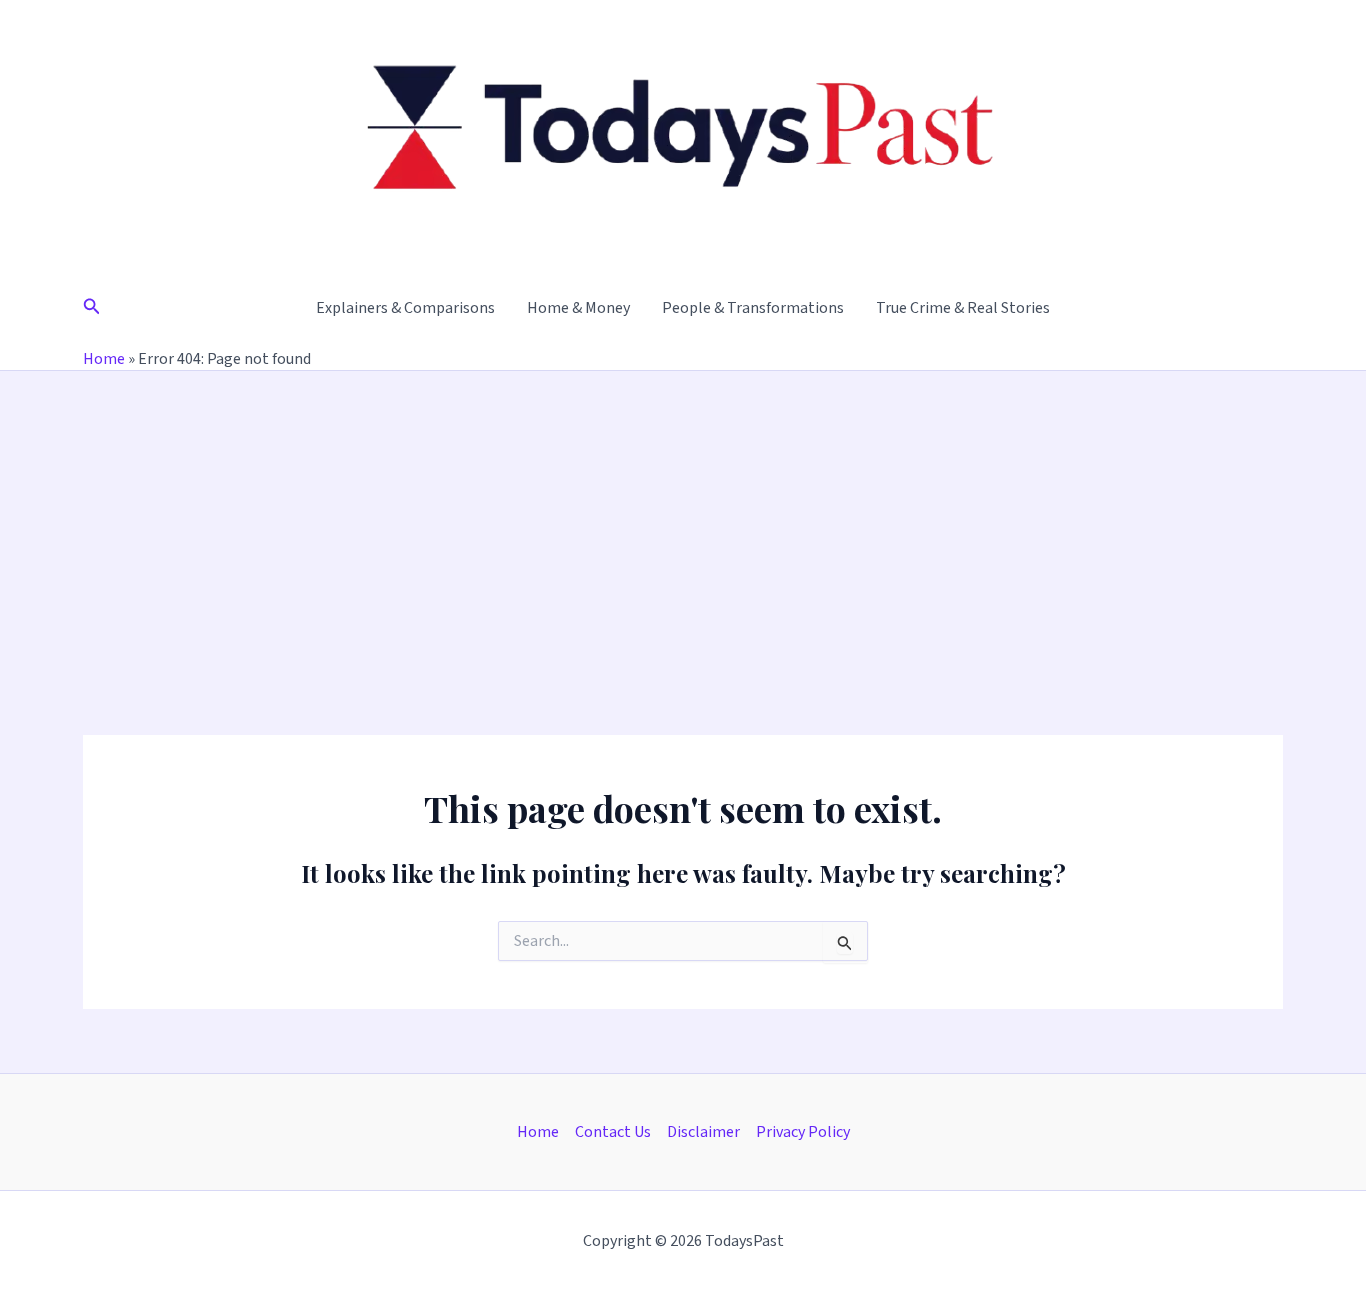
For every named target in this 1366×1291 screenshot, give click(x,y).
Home (104, 359)
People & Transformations (753, 308)
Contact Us (613, 1132)
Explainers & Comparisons (405, 308)
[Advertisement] (683, 521)
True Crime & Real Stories (963, 308)
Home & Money (578, 308)
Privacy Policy (803, 1132)
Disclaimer (703, 1132)
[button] (92, 308)
